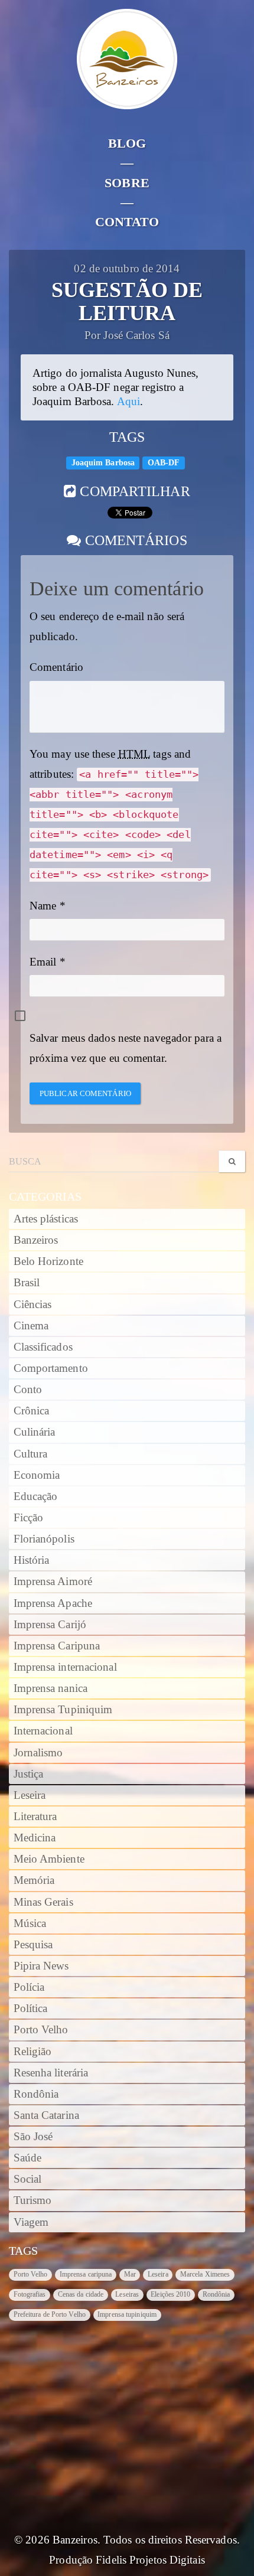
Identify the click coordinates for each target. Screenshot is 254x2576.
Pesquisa (33, 1945)
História (32, 1560)
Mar (130, 2274)
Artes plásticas (46, 1219)
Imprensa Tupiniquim (63, 1710)
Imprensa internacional (65, 1667)
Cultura (31, 1454)
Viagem (31, 2222)
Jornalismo (38, 1753)
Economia (37, 1475)
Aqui (128, 402)
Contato (127, 222)
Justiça (29, 1774)
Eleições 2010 (170, 2294)
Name (43, 906)
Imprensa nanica (51, 1688)
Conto (28, 1390)
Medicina (35, 1838)
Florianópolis (44, 1539)
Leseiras (127, 2294)
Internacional (43, 1731)
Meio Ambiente (49, 1859)
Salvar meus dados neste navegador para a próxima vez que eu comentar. (126, 1048)
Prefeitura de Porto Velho (50, 2314)
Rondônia (36, 2094)
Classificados (43, 1347)
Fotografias (30, 2294)
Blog (127, 143)
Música (30, 1923)
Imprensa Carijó (50, 1625)
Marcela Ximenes (205, 2274)
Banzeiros (36, 1240)
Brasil (27, 1283)
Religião (33, 2052)
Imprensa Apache (53, 1603)
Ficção (29, 1518)
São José (33, 2137)
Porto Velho (41, 2030)
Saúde (28, 2158)
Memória (34, 1880)
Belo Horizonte (48, 1261)
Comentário (56, 667)
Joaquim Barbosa (103, 463)
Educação (36, 1496)
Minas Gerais (43, 1902)
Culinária (35, 1432)
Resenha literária (51, 2073)
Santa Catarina (46, 2115)
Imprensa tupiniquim (127, 2314)
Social (28, 2179)
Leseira (30, 1795)
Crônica (32, 1411)
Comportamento (51, 1368)
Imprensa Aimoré (53, 1582)
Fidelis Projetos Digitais (150, 2560)
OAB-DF (164, 463)
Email (43, 962)
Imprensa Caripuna (57, 1646)
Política (31, 2008)
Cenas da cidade (81, 2294)
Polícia (29, 1987)
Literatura (35, 1817)
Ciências (33, 1305)
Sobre (127, 183)
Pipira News (41, 1966)
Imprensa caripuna (86, 2274)
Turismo (33, 2200)
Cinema (31, 1326)
